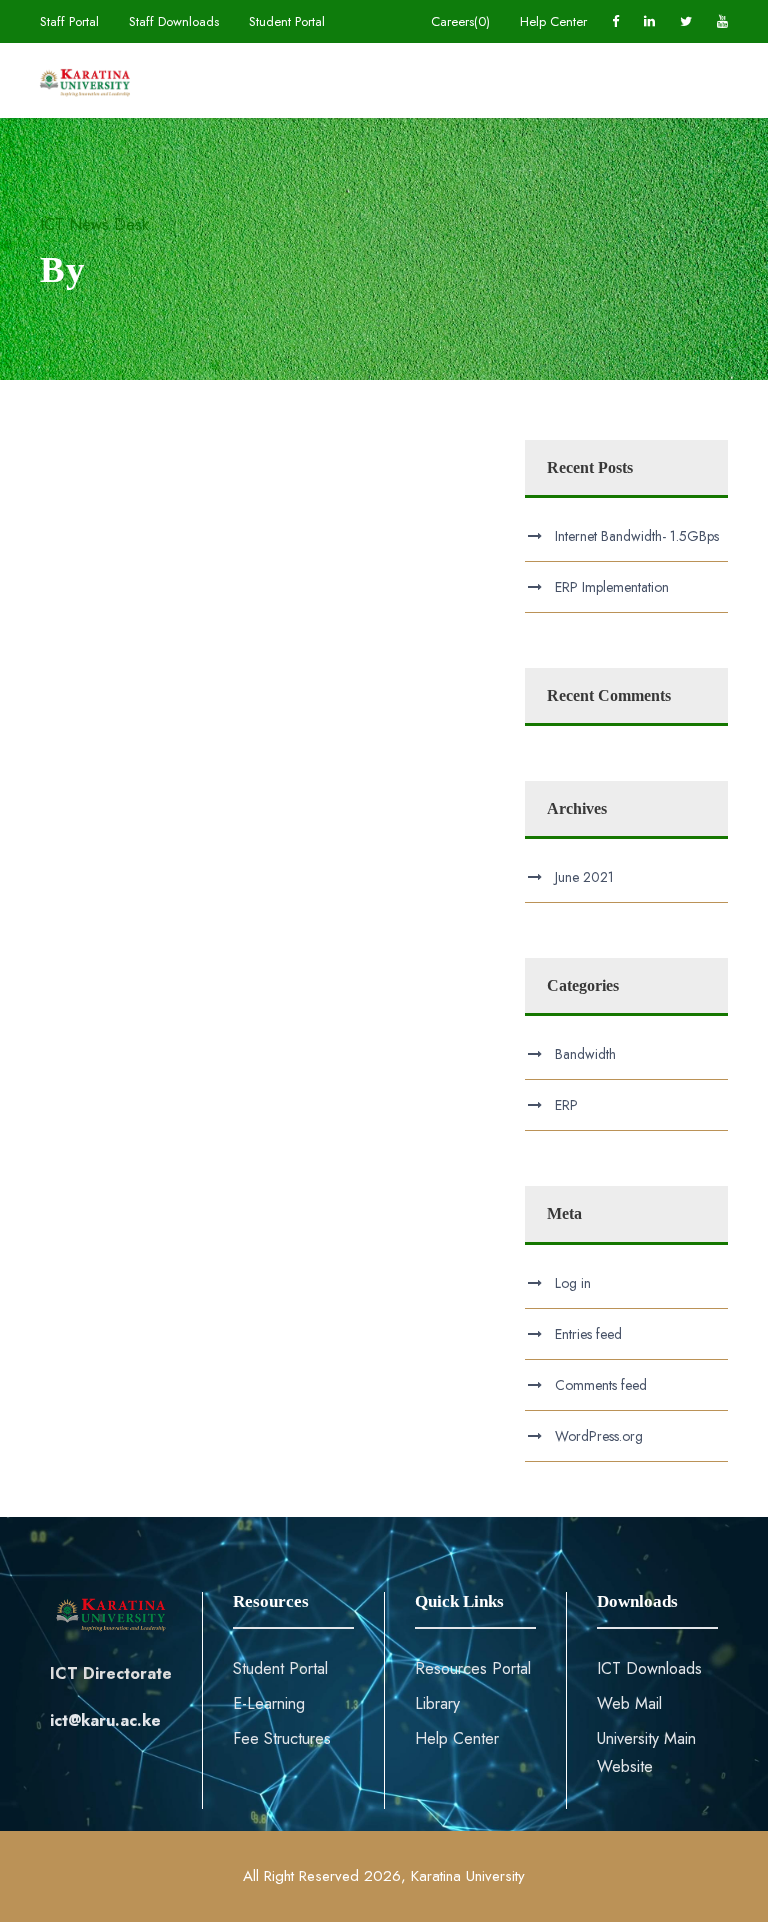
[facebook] (615, 21)
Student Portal (287, 21)
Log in (573, 1283)
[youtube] (722, 21)
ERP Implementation (612, 587)
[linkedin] (649, 21)
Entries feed (588, 1334)
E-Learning (269, 1703)
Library (437, 1703)
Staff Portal (69, 21)
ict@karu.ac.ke (105, 1720)
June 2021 (584, 877)
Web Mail (629, 1703)
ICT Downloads (649, 1668)
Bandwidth (585, 1054)
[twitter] (686, 21)
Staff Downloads (174, 21)
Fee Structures (282, 1738)
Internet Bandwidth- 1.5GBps (637, 536)
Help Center (553, 21)
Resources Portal (473, 1668)
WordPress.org (599, 1436)
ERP (566, 1105)
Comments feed (601, 1385)
